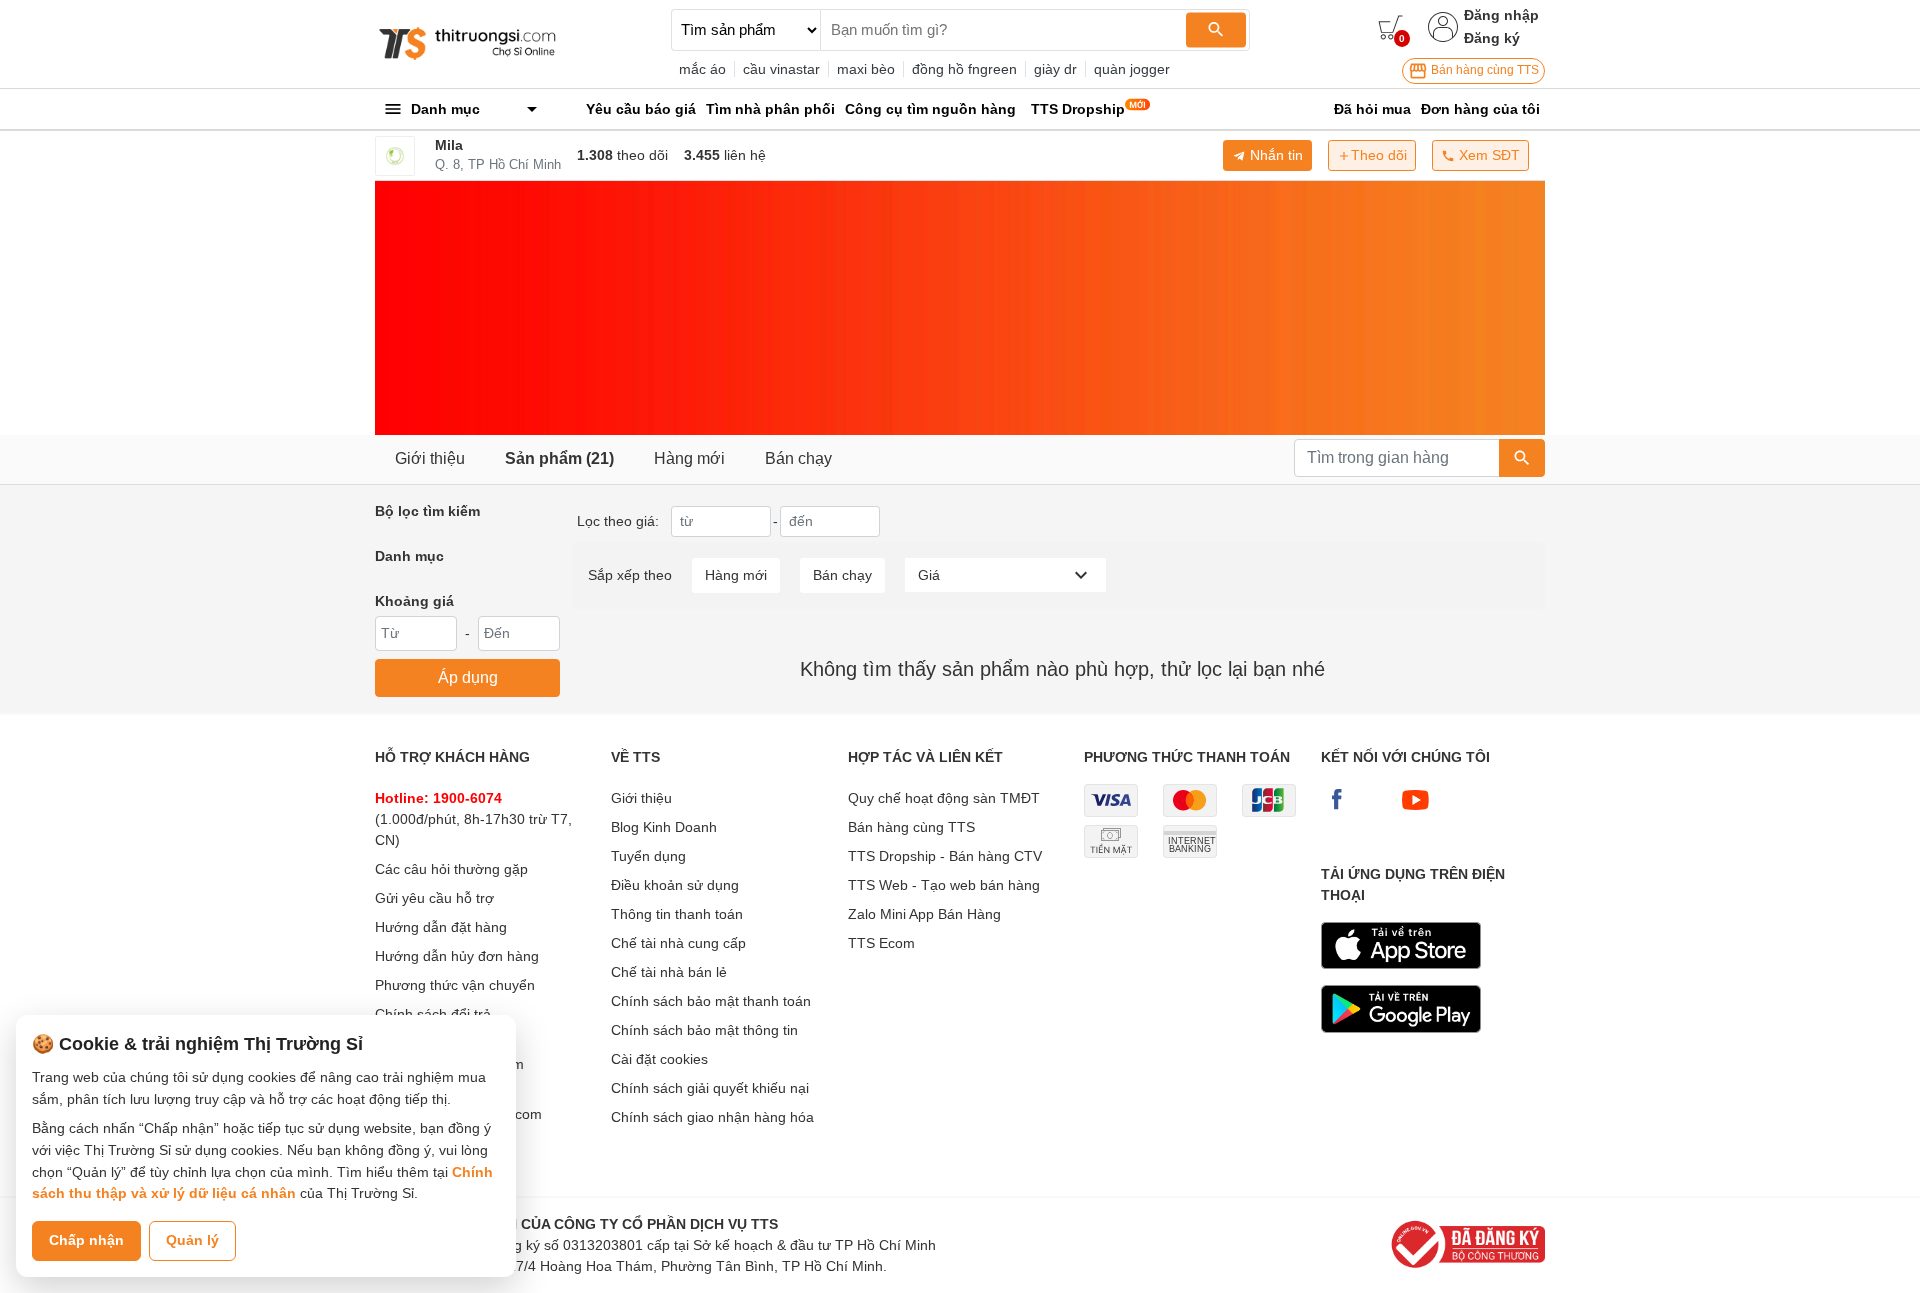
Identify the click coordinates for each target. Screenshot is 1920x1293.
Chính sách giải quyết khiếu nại (710, 1088)
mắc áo (702, 69)
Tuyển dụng (648, 856)
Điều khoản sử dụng (675, 885)
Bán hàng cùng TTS (1483, 70)
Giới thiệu (430, 458)
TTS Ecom (881, 943)
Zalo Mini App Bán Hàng (924, 914)
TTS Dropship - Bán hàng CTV (945, 856)
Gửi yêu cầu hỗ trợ (434, 898)
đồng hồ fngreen (964, 69)
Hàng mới (689, 458)
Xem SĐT (1487, 155)
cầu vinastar (781, 69)
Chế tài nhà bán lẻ (669, 972)
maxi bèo (866, 69)
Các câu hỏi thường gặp (451, 869)
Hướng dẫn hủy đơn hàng (457, 956)
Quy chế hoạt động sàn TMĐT (944, 798)
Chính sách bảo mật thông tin (704, 1030)
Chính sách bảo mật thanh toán (711, 1001)
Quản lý (192, 1240)
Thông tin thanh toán (677, 914)
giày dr (1055, 69)
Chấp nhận (86, 1240)
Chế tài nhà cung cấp (678, 943)
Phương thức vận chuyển (455, 985)
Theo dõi (1379, 155)
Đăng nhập (1501, 15)
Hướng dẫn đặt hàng (441, 927)
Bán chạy (798, 458)
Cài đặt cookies (659, 1059)
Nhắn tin (1274, 155)
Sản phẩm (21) (559, 458)
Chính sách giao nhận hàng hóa (712, 1117)
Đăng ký (1492, 38)
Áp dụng (468, 677)
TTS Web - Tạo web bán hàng (944, 885)
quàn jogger (1132, 69)
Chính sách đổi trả (433, 1014)
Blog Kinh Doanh (664, 827)
